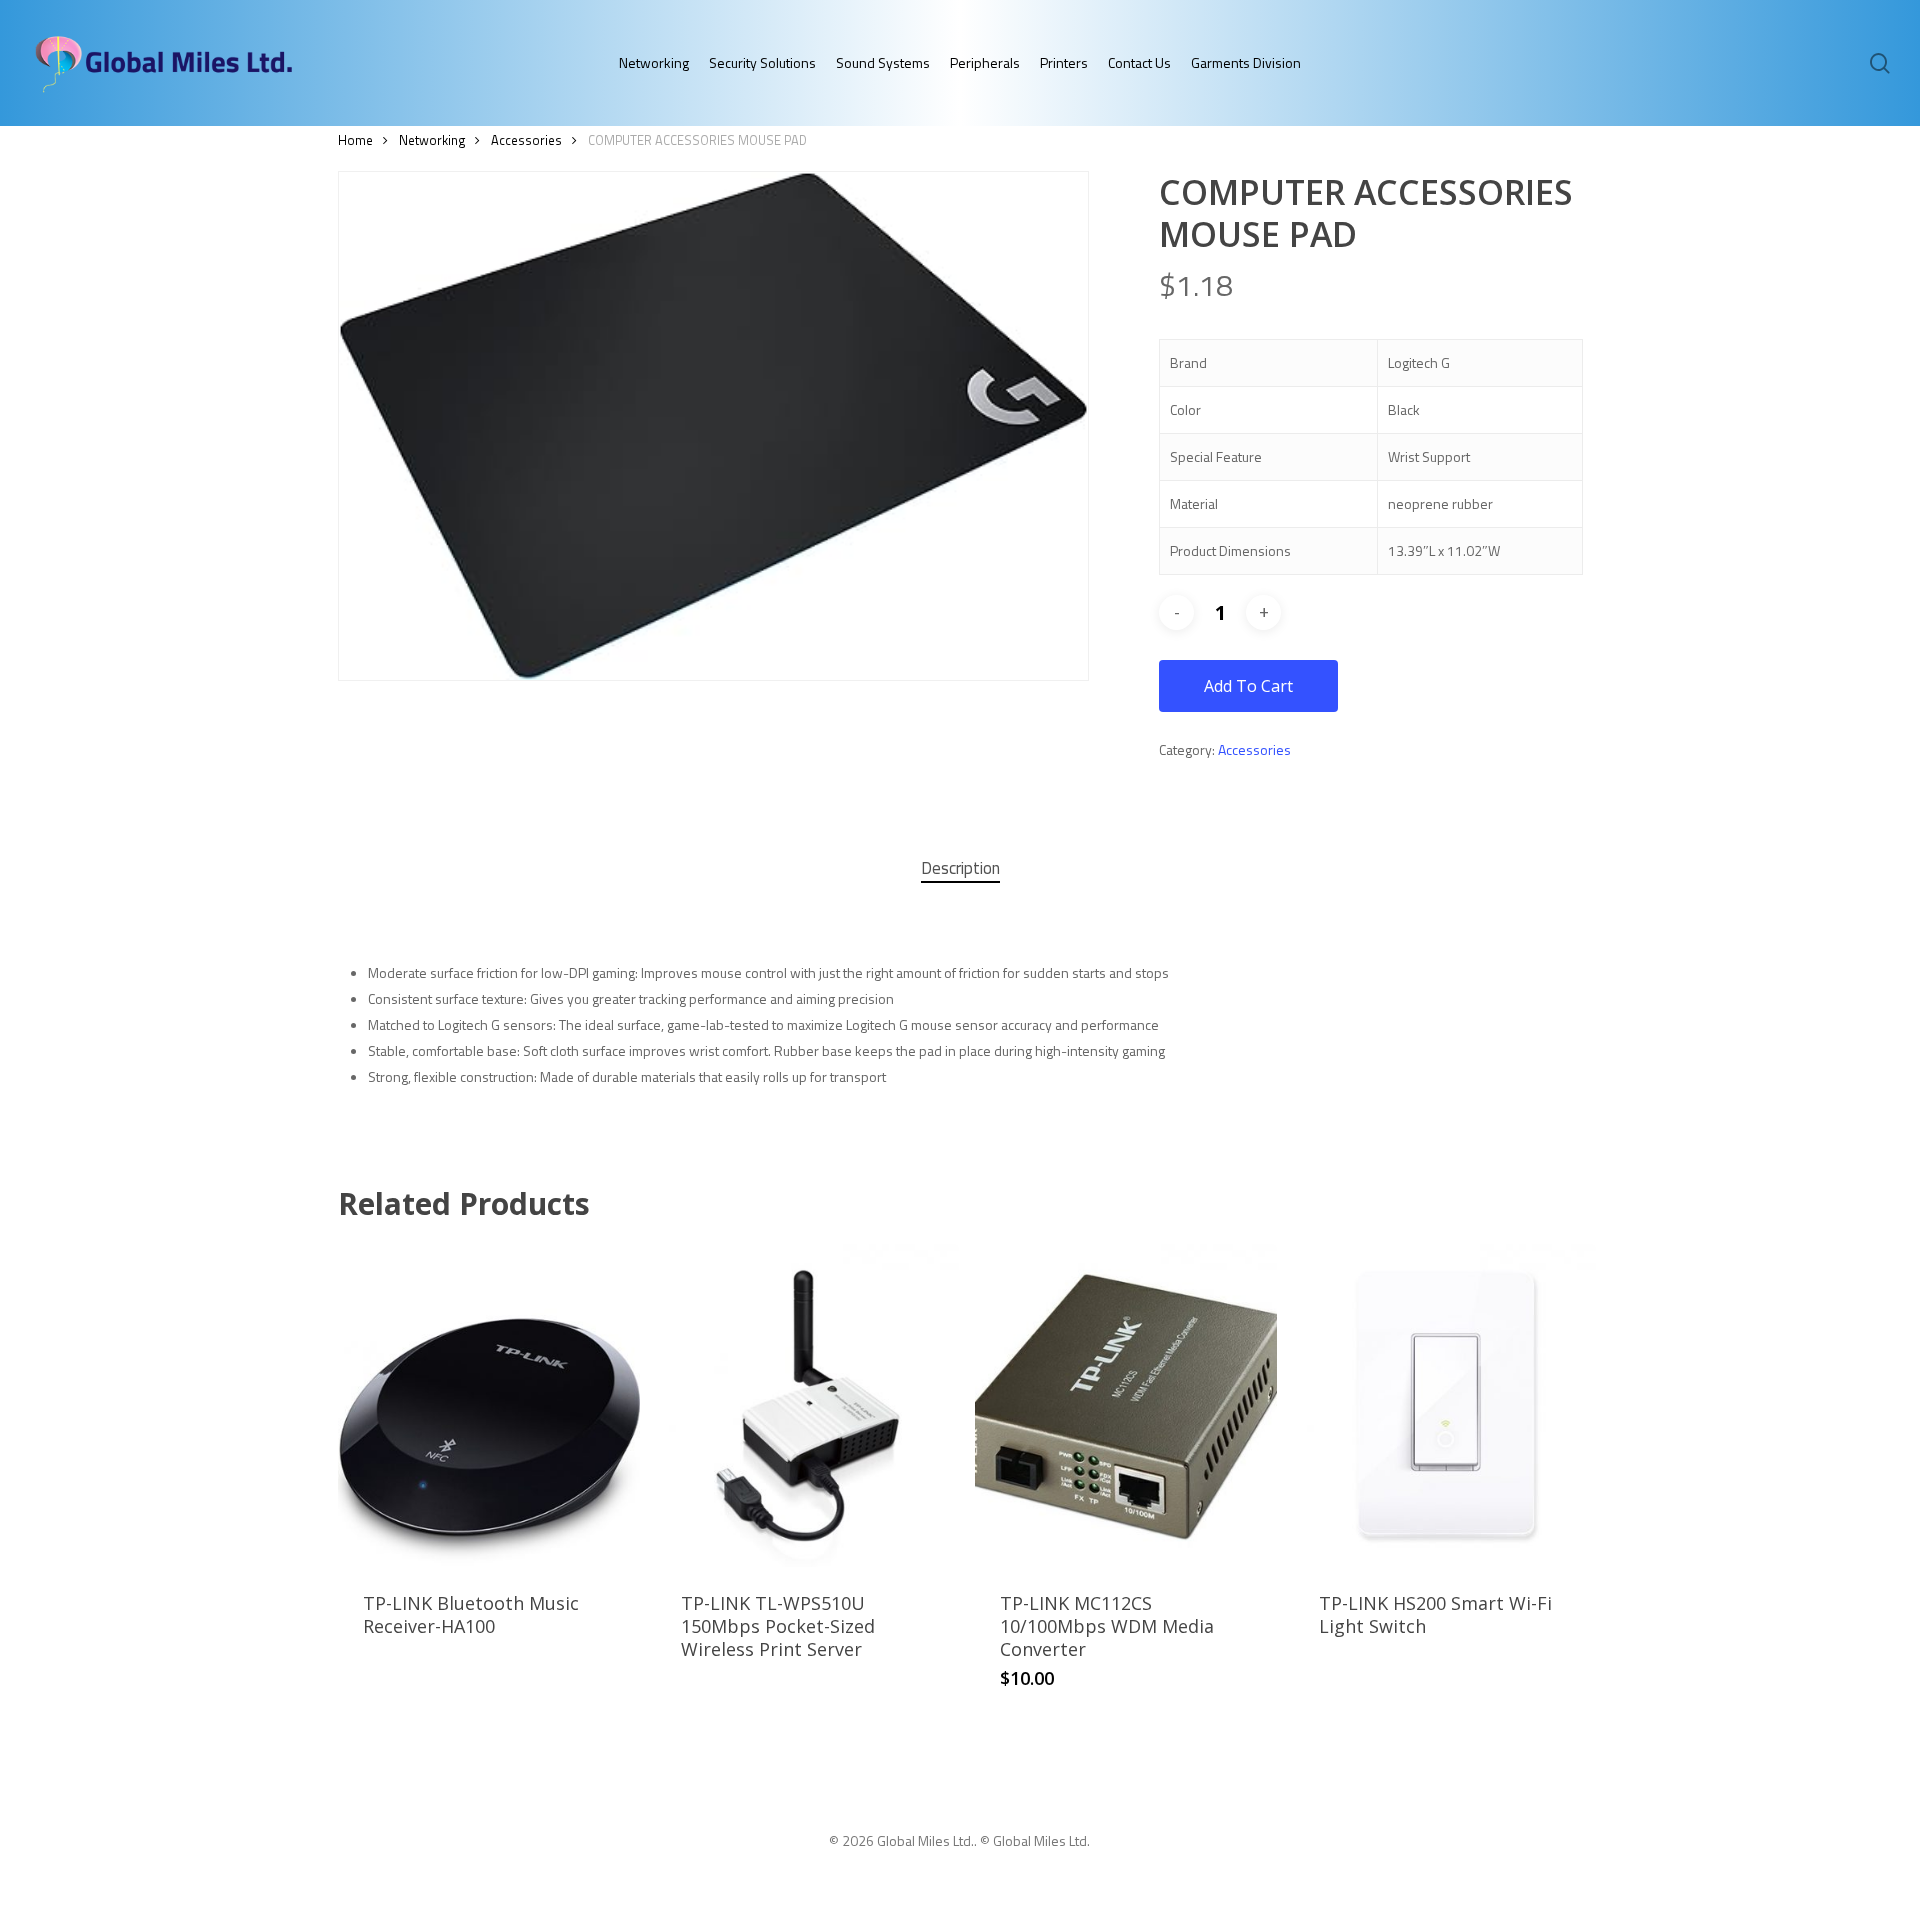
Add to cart (1248, 686)
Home (355, 140)
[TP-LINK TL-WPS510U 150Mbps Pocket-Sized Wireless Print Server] (807, 1405)
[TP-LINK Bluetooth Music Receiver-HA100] (489, 1405)
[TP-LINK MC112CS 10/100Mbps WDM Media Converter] (1126, 1405)
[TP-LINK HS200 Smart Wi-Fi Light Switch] (1445, 1405)
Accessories (526, 140)
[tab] (960, 868)
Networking (432, 140)
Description (960, 868)
